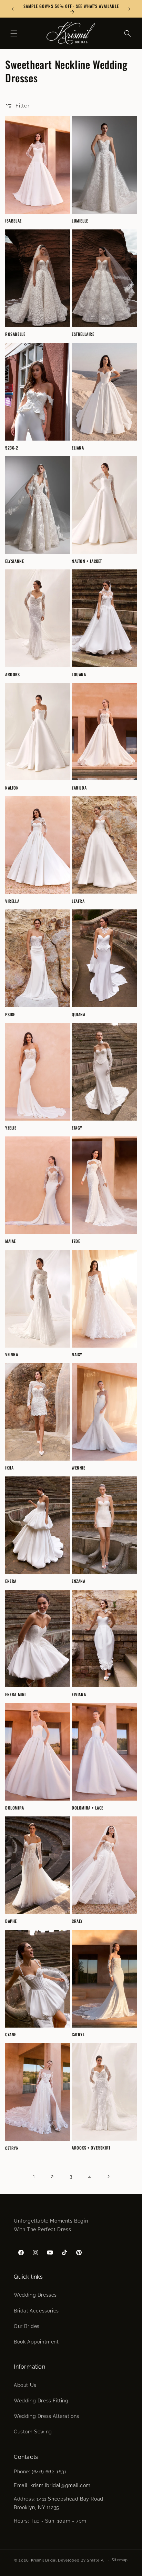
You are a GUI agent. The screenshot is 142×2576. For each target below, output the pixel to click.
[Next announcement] (129, 9)
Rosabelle (15, 334)
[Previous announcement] (13, 9)
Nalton (12, 788)
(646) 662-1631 (49, 2472)
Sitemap (120, 2560)
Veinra (12, 1354)
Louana (79, 674)
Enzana (79, 1581)
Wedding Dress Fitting (41, 2401)
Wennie (79, 1468)
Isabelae (13, 221)
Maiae (11, 1241)
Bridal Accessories (36, 2311)
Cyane (11, 2034)
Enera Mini (16, 1694)
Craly (77, 1921)
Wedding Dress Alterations (47, 2416)
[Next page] (108, 2176)
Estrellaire (83, 334)
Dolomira (15, 1808)
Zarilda (79, 788)
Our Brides (27, 2326)
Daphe (11, 1921)
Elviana (79, 1694)
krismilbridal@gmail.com (60, 2485)
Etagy (77, 1128)
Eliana (78, 448)
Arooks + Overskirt (91, 2148)
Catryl (78, 2034)
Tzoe (76, 1241)
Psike (10, 1014)
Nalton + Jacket (87, 561)
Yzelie (11, 1128)
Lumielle (80, 221)
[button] (14, 33)
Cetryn (12, 2148)
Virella (12, 901)
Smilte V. (95, 2560)
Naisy (77, 1354)
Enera (11, 1581)
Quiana (79, 1014)
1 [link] (34, 2176)
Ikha (9, 1468)
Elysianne (14, 561)
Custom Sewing (33, 2432)
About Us (25, 2385)
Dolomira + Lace (88, 1808)
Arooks (13, 674)
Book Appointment (36, 2342)
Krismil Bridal (44, 2560)
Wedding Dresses (35, 2295)
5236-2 (12, 448)
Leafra (78, 901)
